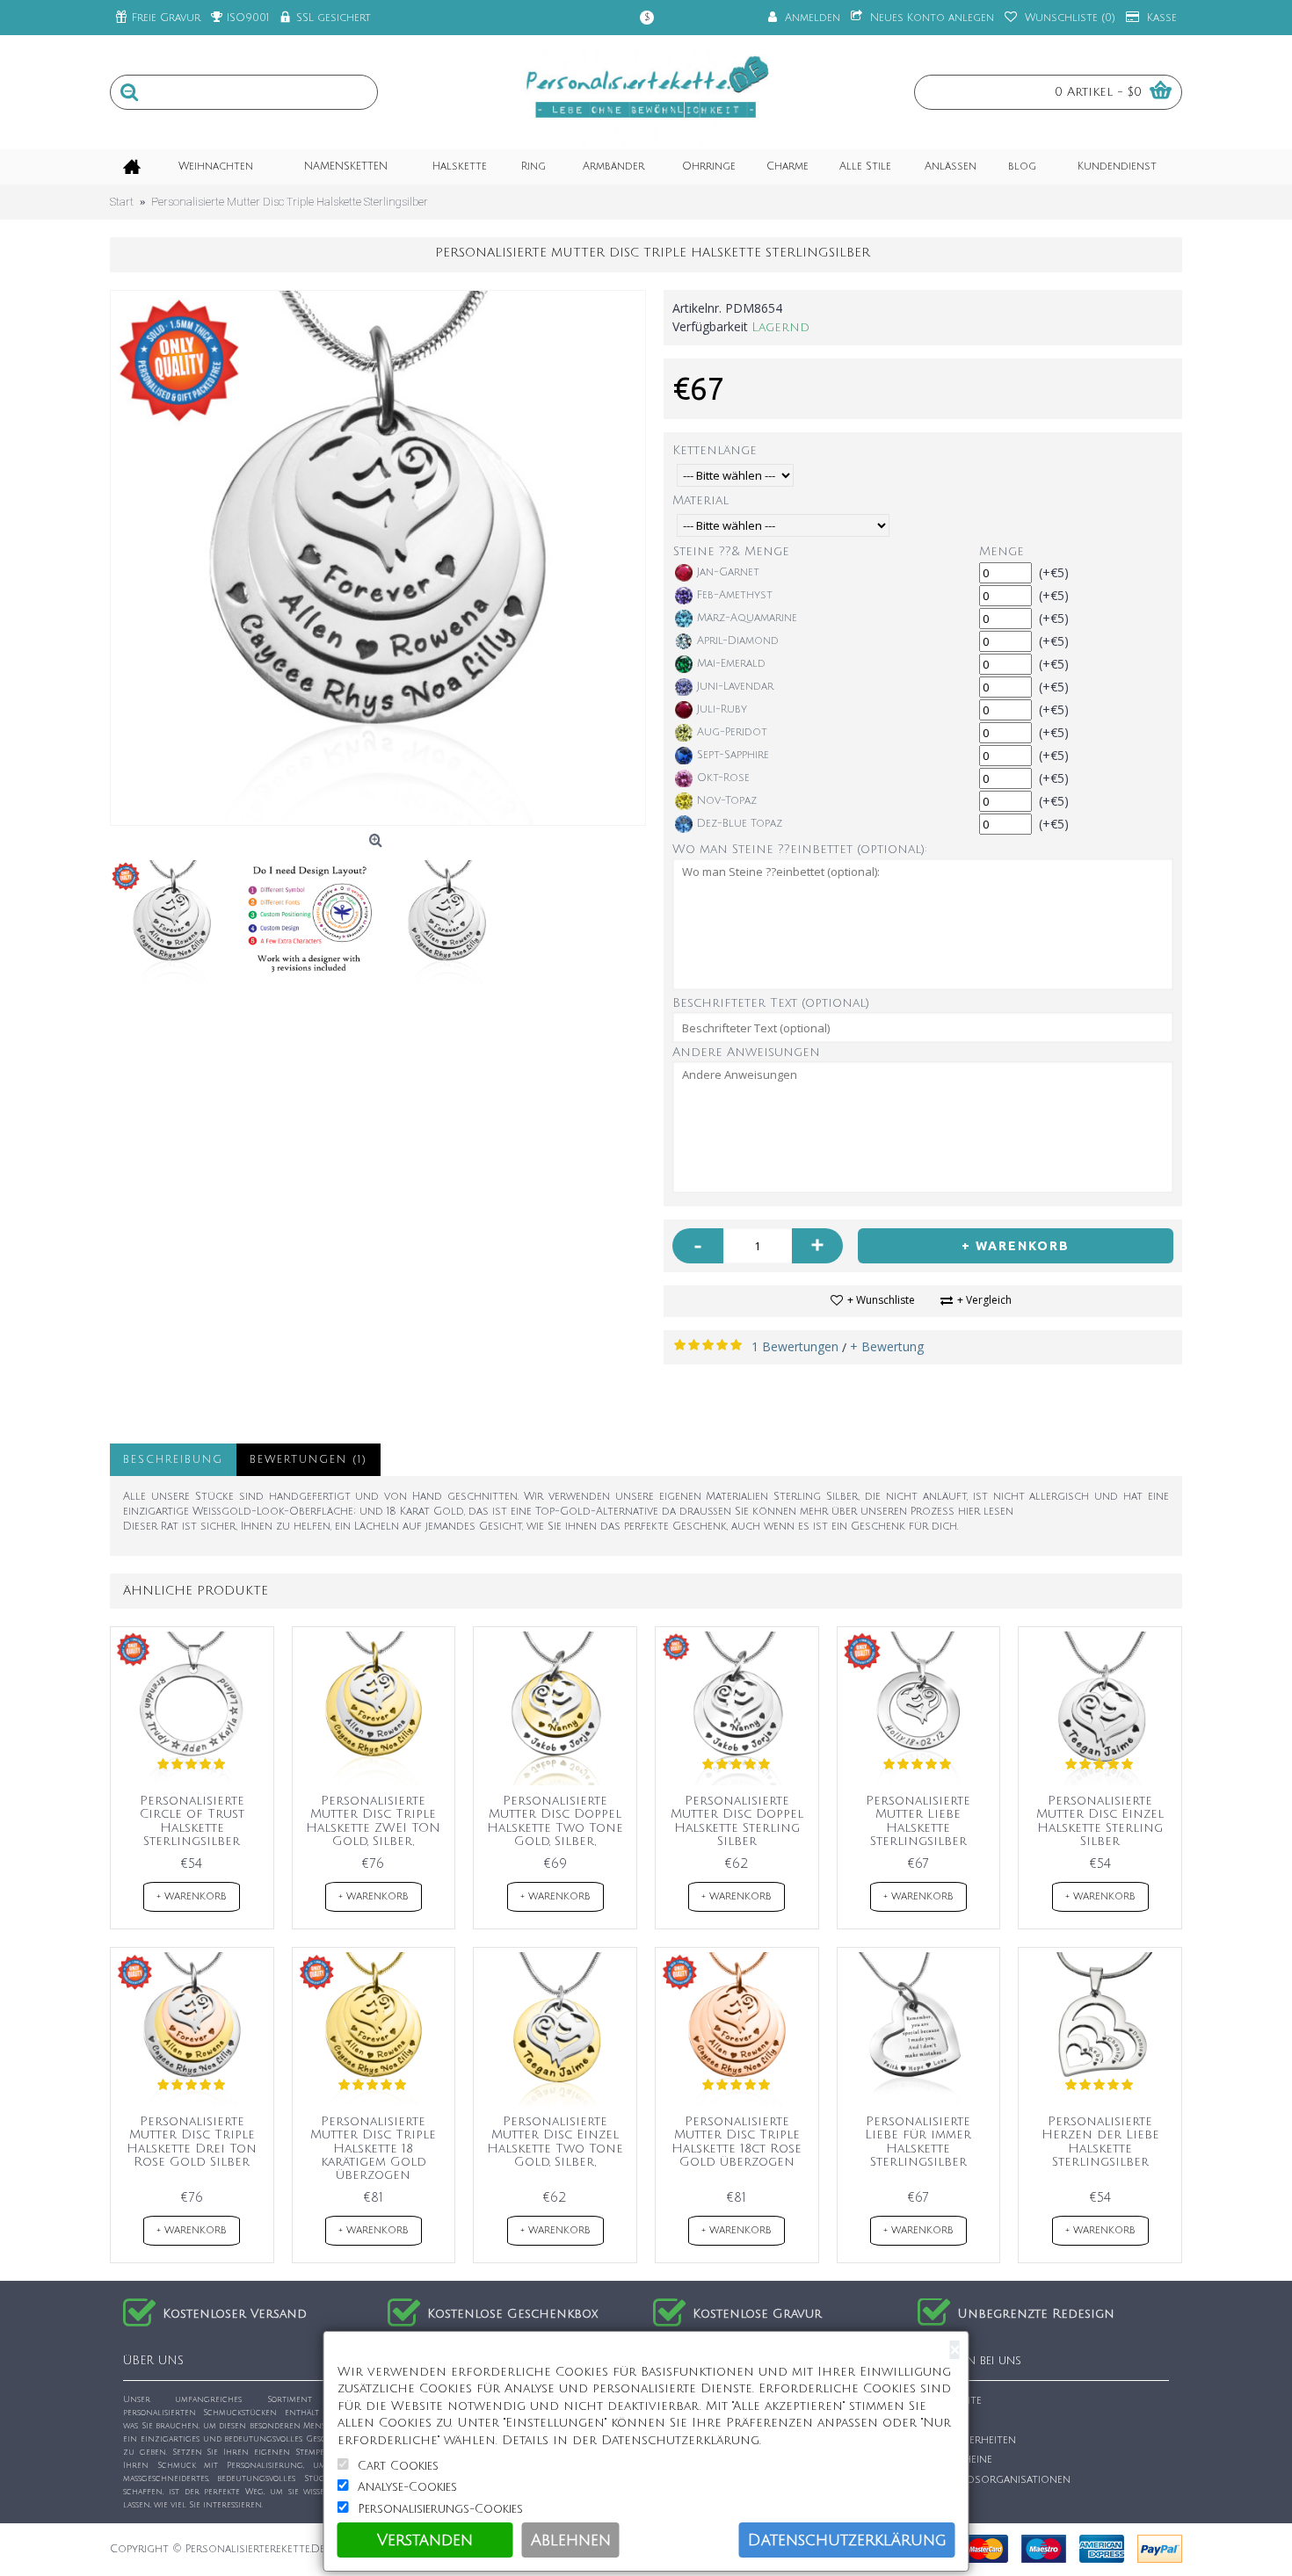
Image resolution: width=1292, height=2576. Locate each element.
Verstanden (425, 2540)
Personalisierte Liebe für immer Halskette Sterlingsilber (918, 2142)
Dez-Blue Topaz (740, 824)
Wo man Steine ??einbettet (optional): (800, 849)
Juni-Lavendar (735, 687)
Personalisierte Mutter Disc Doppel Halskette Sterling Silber (737, 1821)
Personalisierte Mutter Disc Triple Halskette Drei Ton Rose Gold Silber (192, 2142)
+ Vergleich (984, 1300)
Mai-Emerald (731, 664)
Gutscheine (960, 2460)
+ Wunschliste (881, 1300)
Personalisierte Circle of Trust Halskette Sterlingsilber (192, 1821)
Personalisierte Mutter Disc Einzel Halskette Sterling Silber (1100, 1821)
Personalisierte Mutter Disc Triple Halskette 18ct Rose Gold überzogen (737, 2142)
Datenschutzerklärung (847, 2540)
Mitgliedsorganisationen (999, 2480)
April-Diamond (738, 641)
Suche (944, 2420)
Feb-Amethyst (735, 595)
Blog (941, 2500)
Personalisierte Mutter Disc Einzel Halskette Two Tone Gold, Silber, (555, 2142)
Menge (1002, 551)
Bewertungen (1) (308, 1460)
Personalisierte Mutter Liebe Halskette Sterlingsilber (918, 1821)
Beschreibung (173, 1460)
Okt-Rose (723, 778)
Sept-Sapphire (733, 755)
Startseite (954, 2401)
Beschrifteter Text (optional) (771, 1003)
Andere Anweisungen (746, 1052)
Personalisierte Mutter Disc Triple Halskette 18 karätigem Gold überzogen (373, 2149)
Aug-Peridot (732, 732)
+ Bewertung (887, 1346)
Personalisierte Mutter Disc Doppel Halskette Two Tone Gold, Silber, (555, 1821)
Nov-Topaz (727, 801)
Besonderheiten (972, 2440)
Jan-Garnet (728, 572)
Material (700, 500)
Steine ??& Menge (731, 551)
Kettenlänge (715, 450)
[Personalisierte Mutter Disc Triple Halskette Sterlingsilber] (378, 558)
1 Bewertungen (795, 1346)
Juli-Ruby (722, 709)
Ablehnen (571, 2540)
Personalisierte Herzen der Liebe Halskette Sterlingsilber (1100, 2142)
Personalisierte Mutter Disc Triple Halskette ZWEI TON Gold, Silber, (373, 1821)
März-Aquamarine (747, 618)
